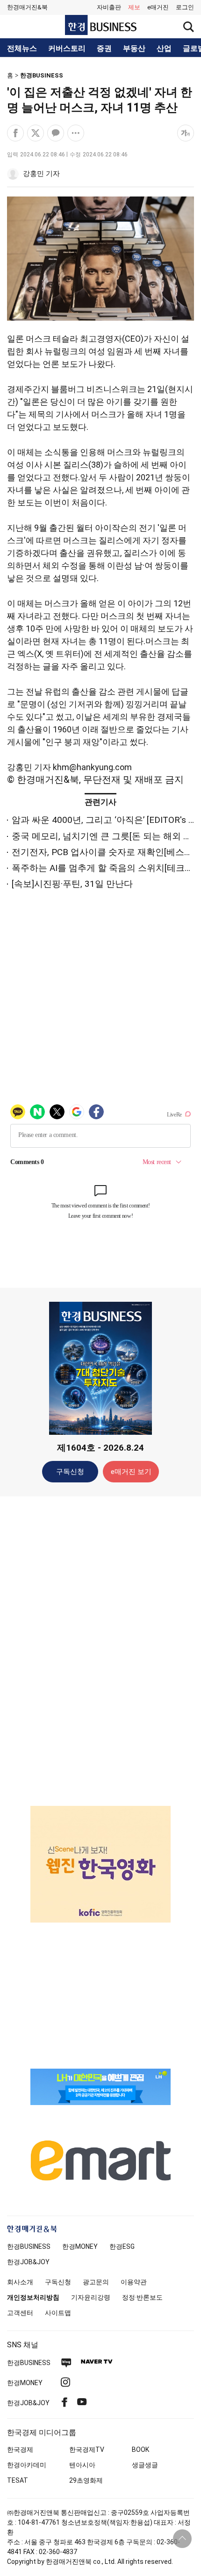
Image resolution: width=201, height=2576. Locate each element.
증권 (104, 49)
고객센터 (20, 2313)
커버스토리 (67, 49)
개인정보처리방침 (33, 2297)
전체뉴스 (22, 49)
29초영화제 (86, 2480)
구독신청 (70, 1472)
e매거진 (158, 7)
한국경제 (20, 2450)
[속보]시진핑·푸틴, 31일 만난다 (72, 884)
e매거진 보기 (131, 1472)
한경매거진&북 (27, 7)
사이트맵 (58, 2313)
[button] (185, 7)
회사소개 (20, 2282)
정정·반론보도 (142, 2297)
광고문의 (96, 2282)
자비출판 (109, 7)
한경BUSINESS (42, 75)
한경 (29, 2246)
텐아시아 (82, 2465)
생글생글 (145, 2465)
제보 (134, 7)
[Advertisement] (100, 1650)
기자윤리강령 (91, 2297)
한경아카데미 (27, 2465)
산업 (164, 49)
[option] (100, 1864)
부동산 (134, 49)
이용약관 (134, 2282)
